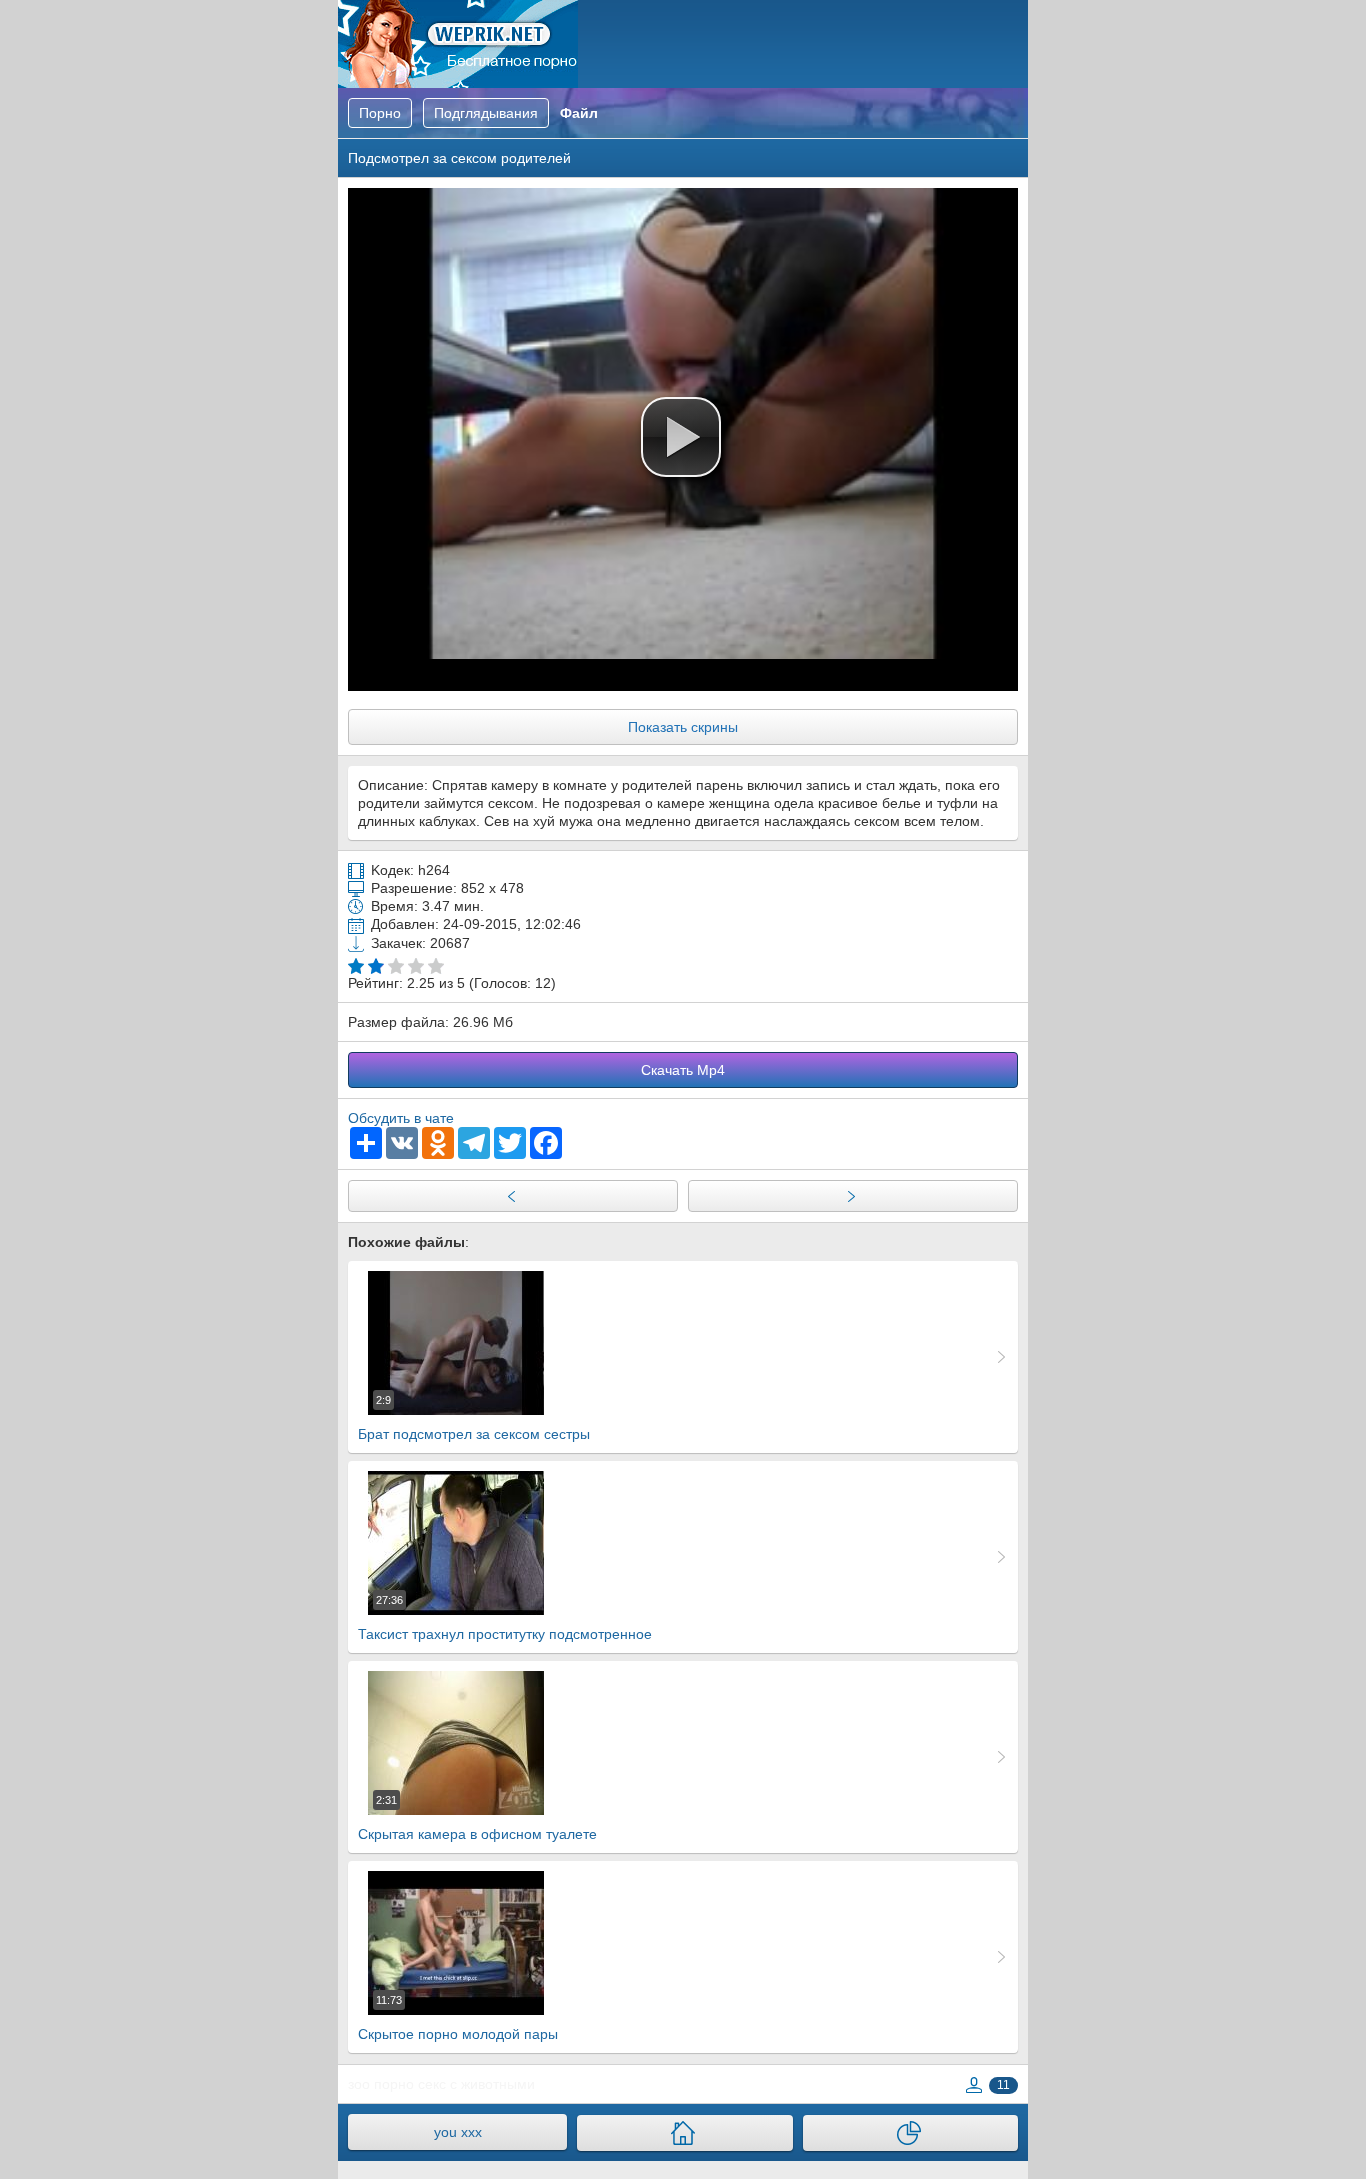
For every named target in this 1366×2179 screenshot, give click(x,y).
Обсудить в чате (401, 1118)
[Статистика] (910, 2133)
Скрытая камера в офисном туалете (477, 1818)
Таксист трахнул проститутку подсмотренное (505, 1618)
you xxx (458, 2132)
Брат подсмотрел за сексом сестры (474, 1418)
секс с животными (476, 2084)
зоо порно (381, 2084)
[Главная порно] (684, 2133)
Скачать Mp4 (683, 1070)
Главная (458, 44)
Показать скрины (683, 727)
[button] (681, 437)
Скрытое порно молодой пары (458, 2018)
